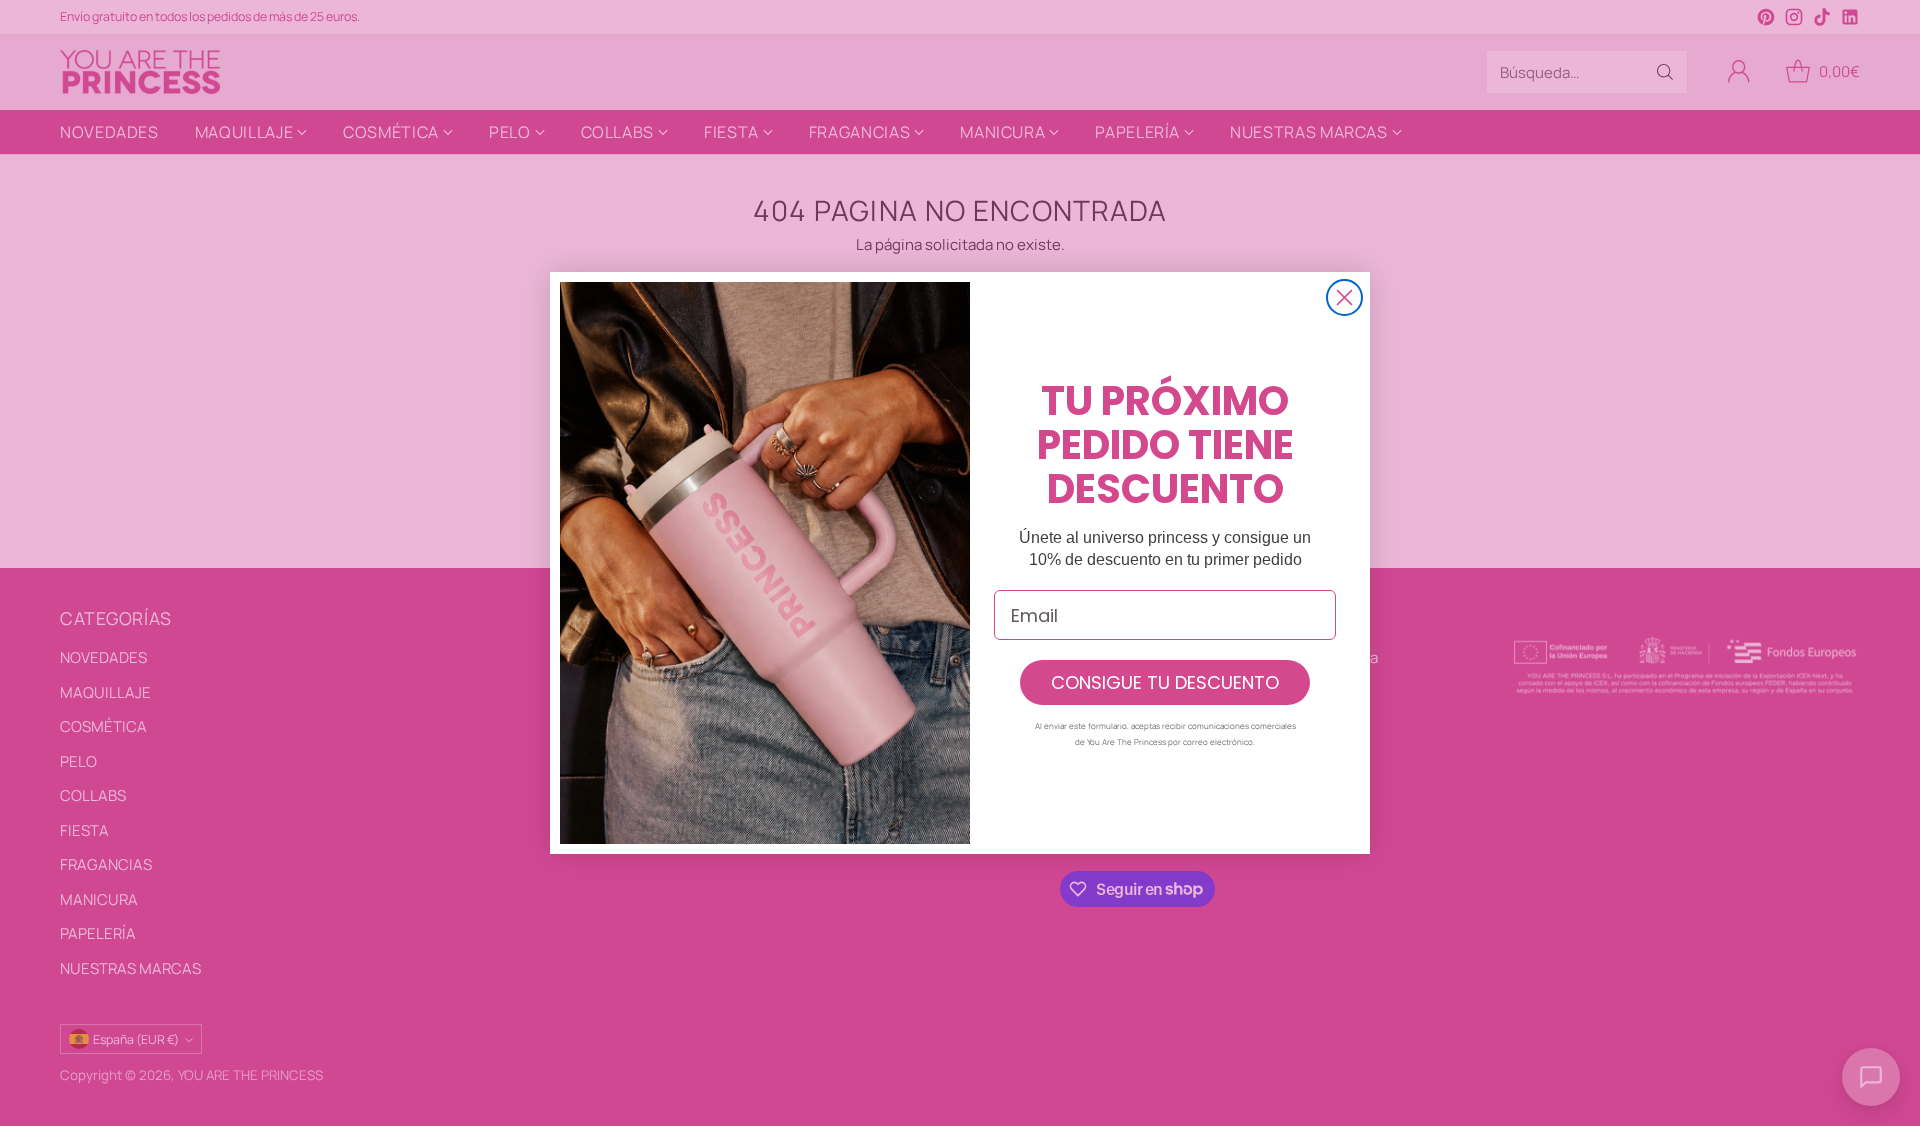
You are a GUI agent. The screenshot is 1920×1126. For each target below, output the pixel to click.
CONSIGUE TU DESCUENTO (1165, 682)
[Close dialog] (1344, 297)
